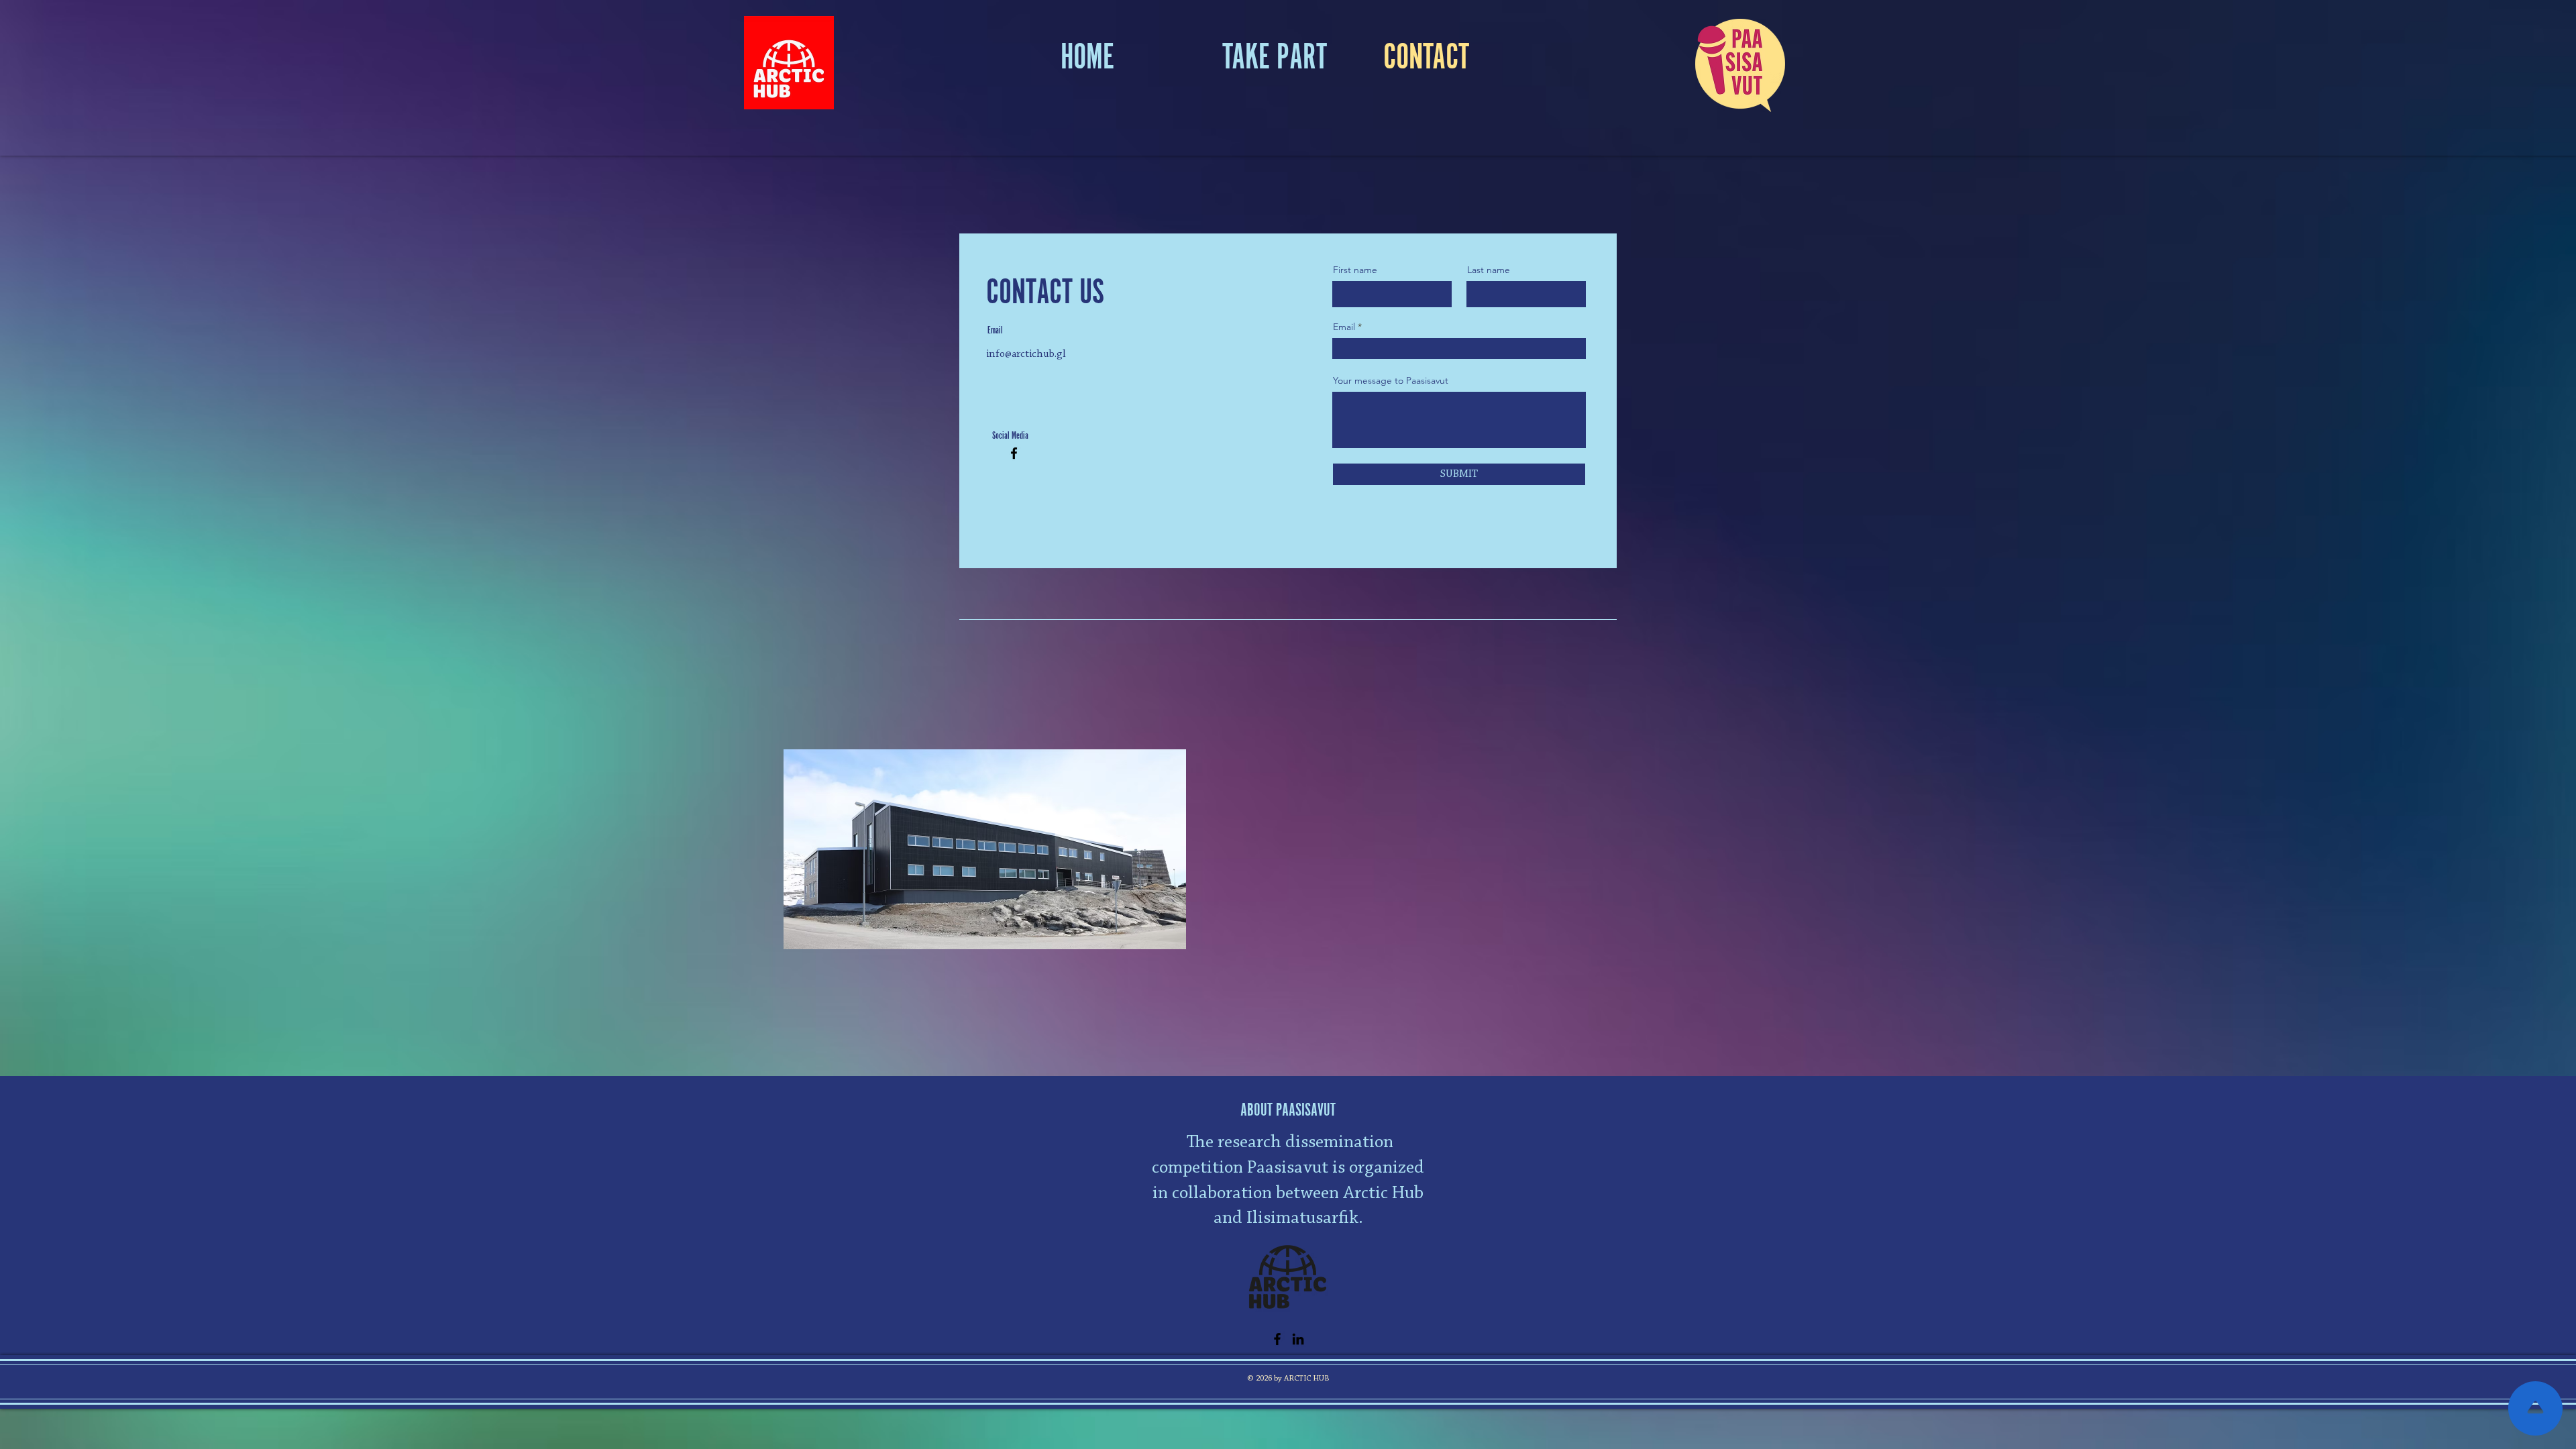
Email (1344, 327)
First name (1355, 270)
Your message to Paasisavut (1391, 380)
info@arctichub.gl (1026, 354)
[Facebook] (1014, 453)
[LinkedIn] (1298, 1339)
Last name (1489, 270)
